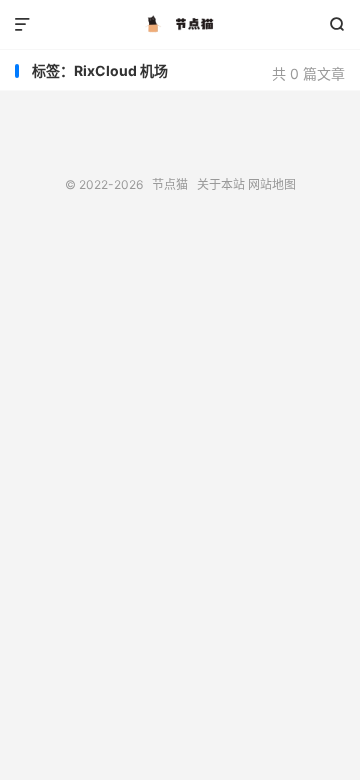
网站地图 (272, 184)
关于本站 (221, 184)
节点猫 (180, 25)
